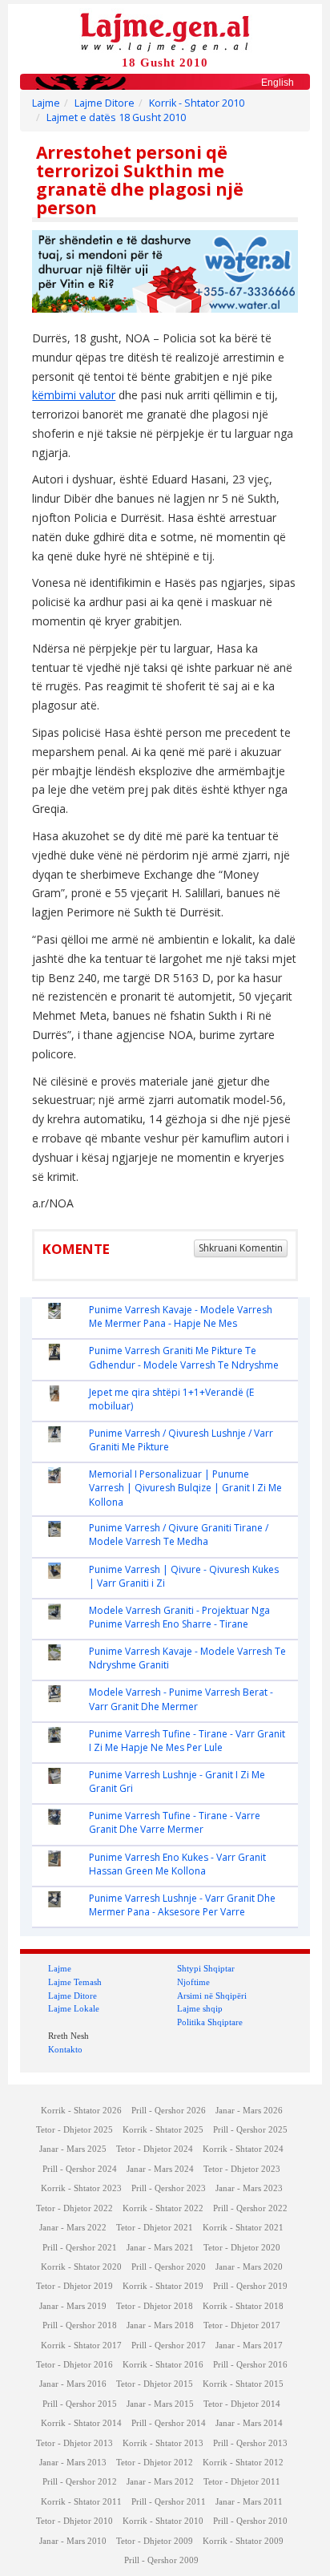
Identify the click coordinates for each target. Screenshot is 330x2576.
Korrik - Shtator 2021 (243, 2228)
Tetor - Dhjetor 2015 (155, 2384)
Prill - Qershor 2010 (250, 2521)
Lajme (46, 103)
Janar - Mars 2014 (249, 2423)
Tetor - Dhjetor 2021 (155, 2228)
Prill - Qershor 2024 (80, 2169)
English (278, 83)
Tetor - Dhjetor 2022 (74, 2208)
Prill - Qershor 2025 (250, 2130)
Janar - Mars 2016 (73, 2384)
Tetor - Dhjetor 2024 (155, 2149)
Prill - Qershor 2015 (80, 2404)
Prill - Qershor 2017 (169, 2345)
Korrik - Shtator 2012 (243, 2463)
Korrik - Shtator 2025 (163, 2130)
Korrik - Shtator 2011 (81, 2502)
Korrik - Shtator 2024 (243, 2149)
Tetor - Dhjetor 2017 (242, 2325)
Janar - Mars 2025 (73, 2149)
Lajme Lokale (74, 2008)
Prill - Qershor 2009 (161, 2560)
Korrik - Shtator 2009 (243, 2541)
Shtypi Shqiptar (206, 1968)
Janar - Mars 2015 (160, 2404)
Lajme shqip (200, 2008)
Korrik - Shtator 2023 (81, 2188)
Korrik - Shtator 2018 (243, 2306)
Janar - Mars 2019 (73, 2306)
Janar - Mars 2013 (73, 2463)
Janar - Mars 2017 (249, 2345)
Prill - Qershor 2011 (169, 2502)
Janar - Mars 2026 (249, 2111)
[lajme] (165, 31)
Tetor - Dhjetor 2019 (74, 2286)
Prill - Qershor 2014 (169, 2423)
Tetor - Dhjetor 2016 (74, 2365)
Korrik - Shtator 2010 (197, 103)
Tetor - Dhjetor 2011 (242, 2482)
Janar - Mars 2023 (249, 2188)
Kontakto (65, 2049)
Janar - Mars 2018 (160, 2325)
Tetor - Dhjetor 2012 (155, 2463)
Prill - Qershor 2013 (250, 2443)
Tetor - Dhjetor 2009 (155, 2541)
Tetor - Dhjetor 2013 (74, 2443)
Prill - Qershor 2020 (169, 2267)
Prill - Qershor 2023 (169, 2188)
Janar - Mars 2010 (73, 2541)
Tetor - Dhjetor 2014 (242, 2404)
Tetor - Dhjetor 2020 (242, 2248)
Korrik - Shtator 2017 (81, 2345)
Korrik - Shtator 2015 (243, 2384)
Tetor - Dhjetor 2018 (155, 2306)
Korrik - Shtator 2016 (163, 2365)
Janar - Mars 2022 (73, 2228)
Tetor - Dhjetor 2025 (74, 2130)
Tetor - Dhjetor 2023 (242, 2169)
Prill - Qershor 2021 (80, 2248)
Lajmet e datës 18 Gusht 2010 (116, 117)
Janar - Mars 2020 (249, 2267)
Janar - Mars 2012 (160, 2482)
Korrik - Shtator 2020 (81, 2267)
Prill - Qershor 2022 (250, 2208)
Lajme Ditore (105, 103)
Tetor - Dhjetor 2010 (74, 2521)
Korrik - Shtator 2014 (81, 2423)
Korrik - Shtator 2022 (163, 2208)
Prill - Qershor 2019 (250, 2286)
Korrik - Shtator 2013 (163, 2443)
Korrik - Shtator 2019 (163, 2286)
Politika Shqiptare (210, 2022)
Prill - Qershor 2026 (169, 2111)
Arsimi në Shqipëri (212, 1996)
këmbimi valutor (74, 395)
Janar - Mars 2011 (249, 2502)
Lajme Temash (75, 1982)
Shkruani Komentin (241, 1248)
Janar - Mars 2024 (160, 2169)
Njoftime (193, 1982)
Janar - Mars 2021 (160, 2248)
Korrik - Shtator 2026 (81, 2111)
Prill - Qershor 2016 (250, 2365)
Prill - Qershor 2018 (80, 2325)
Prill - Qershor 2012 (80, 2482)
